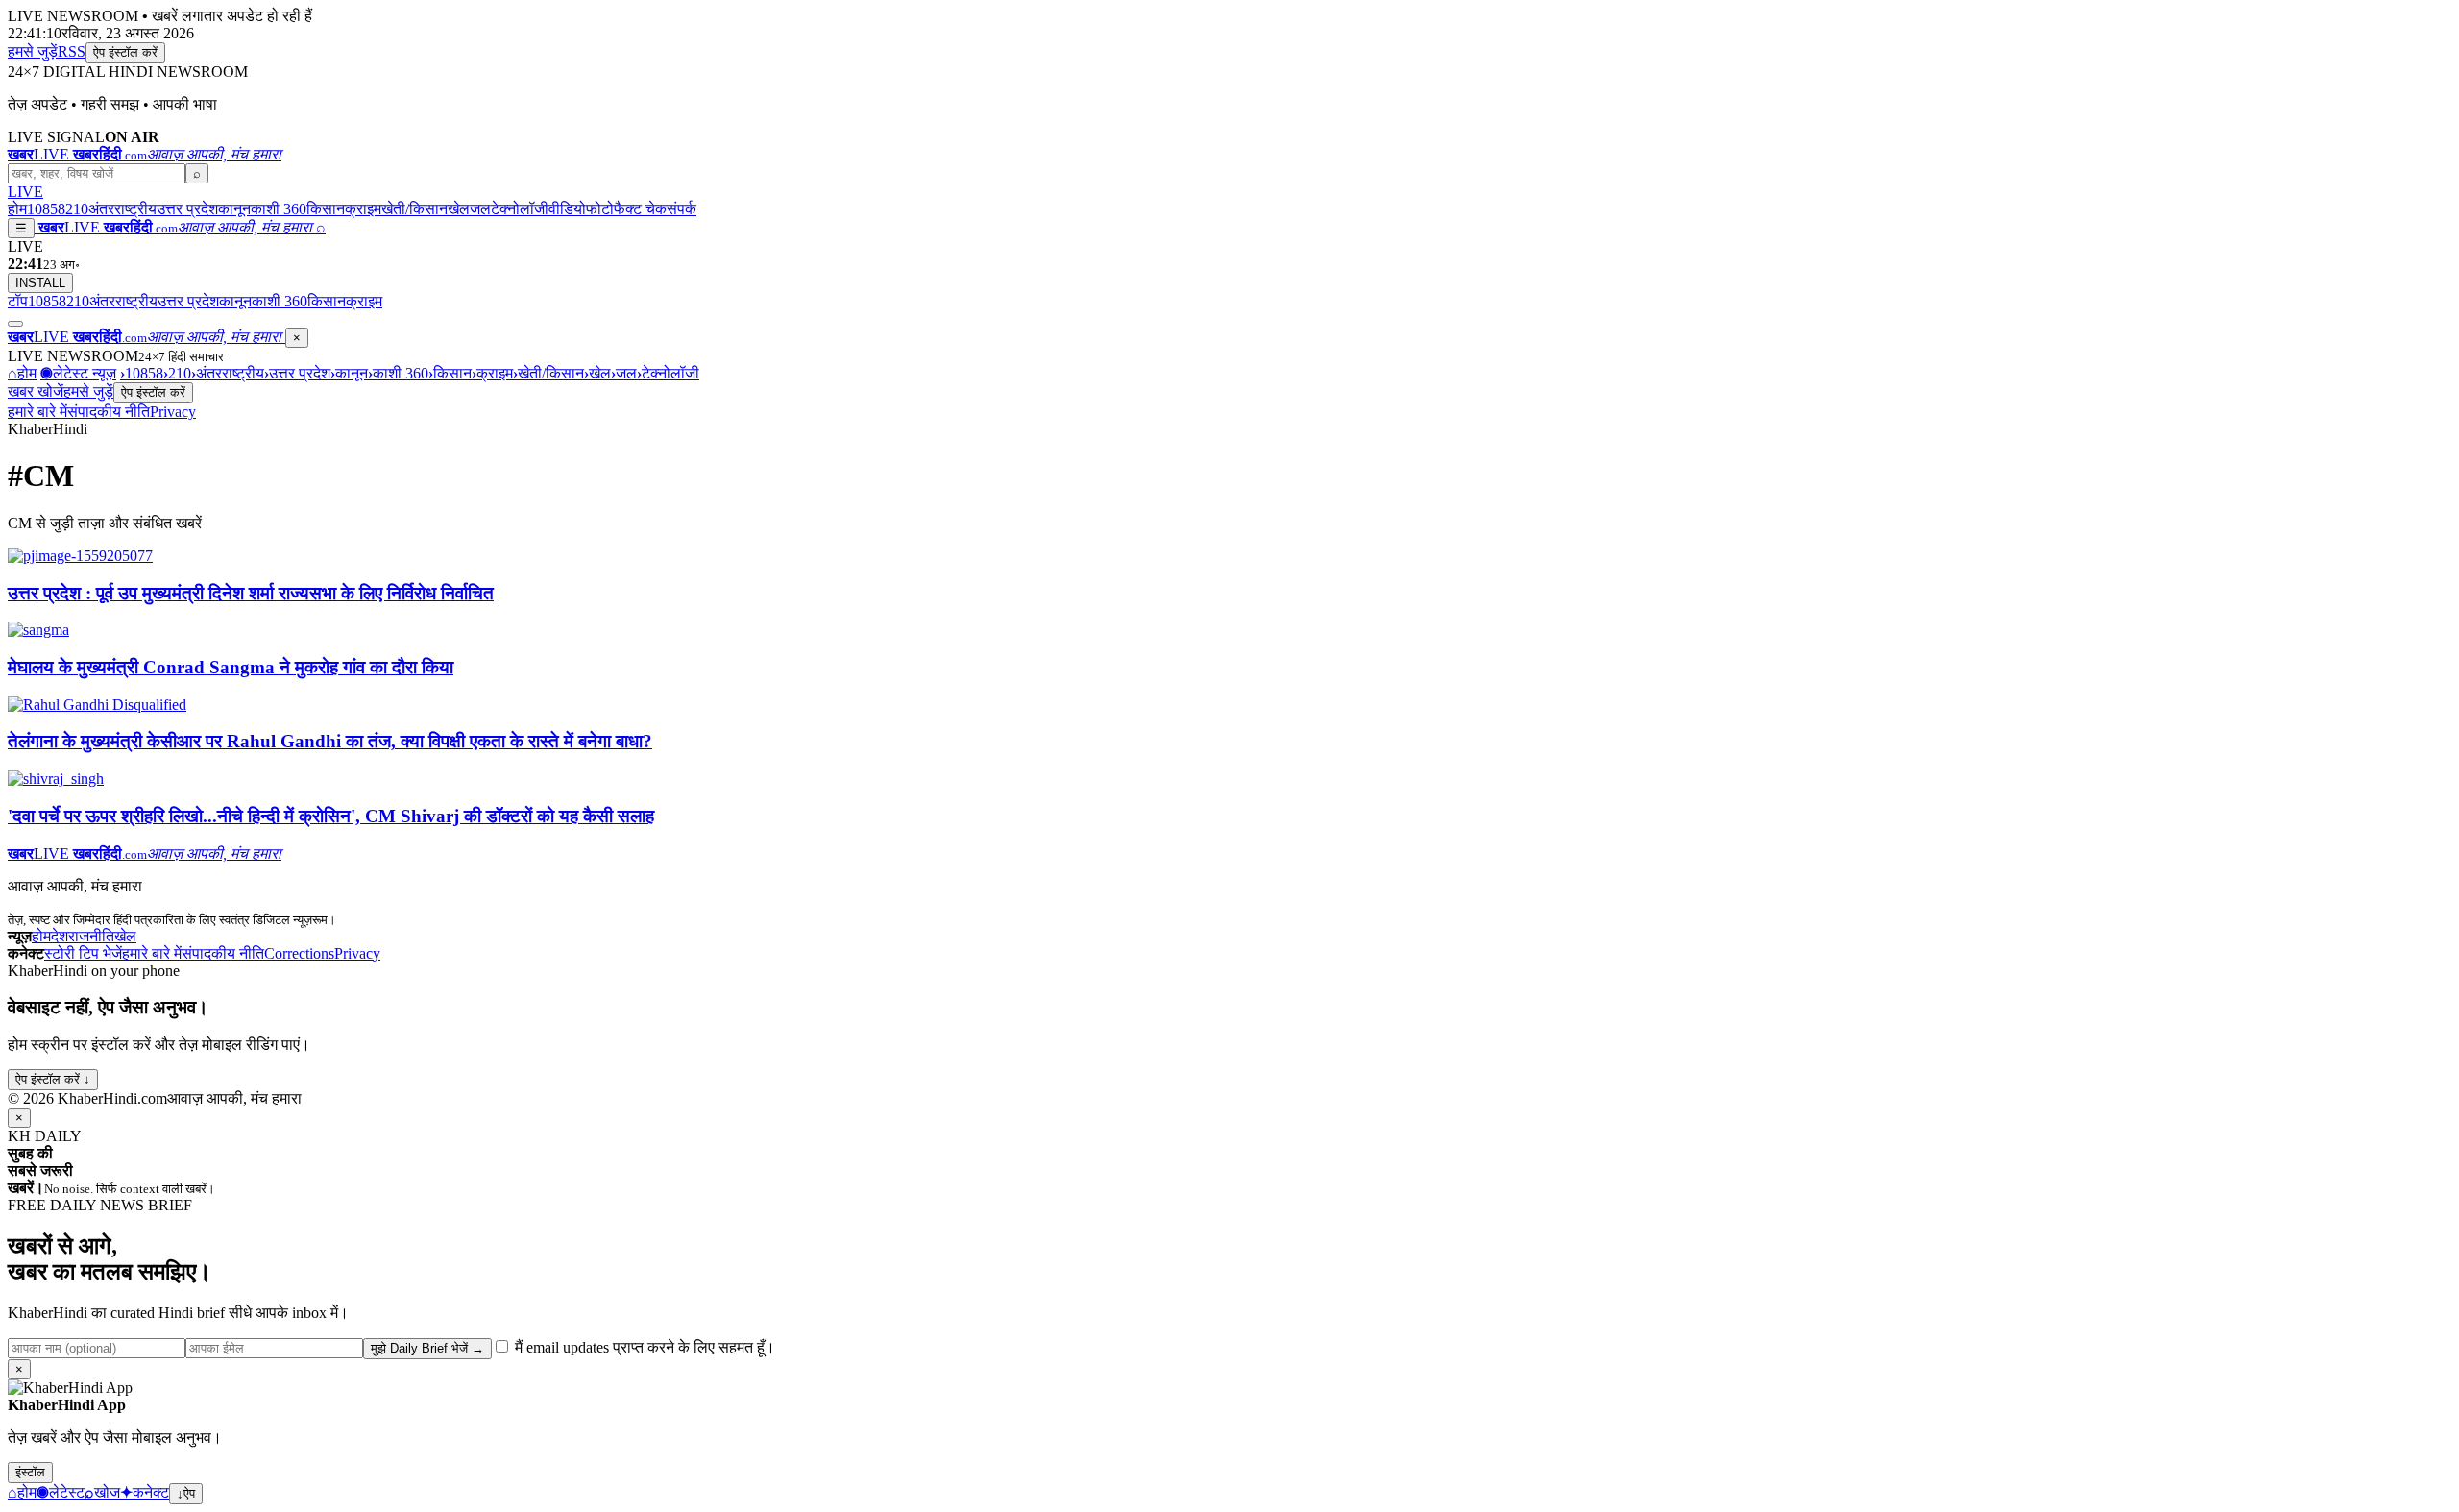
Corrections (299, 953)
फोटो (600, 209)
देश (60, 936)
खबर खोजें (36, 391)
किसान (326, 209)
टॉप (18, 301)
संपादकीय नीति (109, 412)
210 (77, 209)
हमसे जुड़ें (33, 51)
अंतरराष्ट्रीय (122, 209)
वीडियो (567, 209)
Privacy (173, 412)
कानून (234, 209)
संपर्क (682, 209)
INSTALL (40, 283)
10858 (46, 209)
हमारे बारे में (37, 412)
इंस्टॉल (30, 1472)
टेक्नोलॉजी (520, 209)
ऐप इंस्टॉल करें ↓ (53, 1079)
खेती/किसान (414, 209)
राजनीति (91, 936)
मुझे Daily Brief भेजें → (427, 1348)
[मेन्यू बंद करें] (15, 324)
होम (17, 209)
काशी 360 (279, 209)
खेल (459, 209)
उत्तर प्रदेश (187, 209)
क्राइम (363, 209)
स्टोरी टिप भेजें (83, 953)
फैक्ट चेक (640, 209)
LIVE (25, 192)
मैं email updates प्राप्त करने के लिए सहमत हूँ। (643, 1347)
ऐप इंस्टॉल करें (125, 52)
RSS (72, 51)
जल (480, 209)
